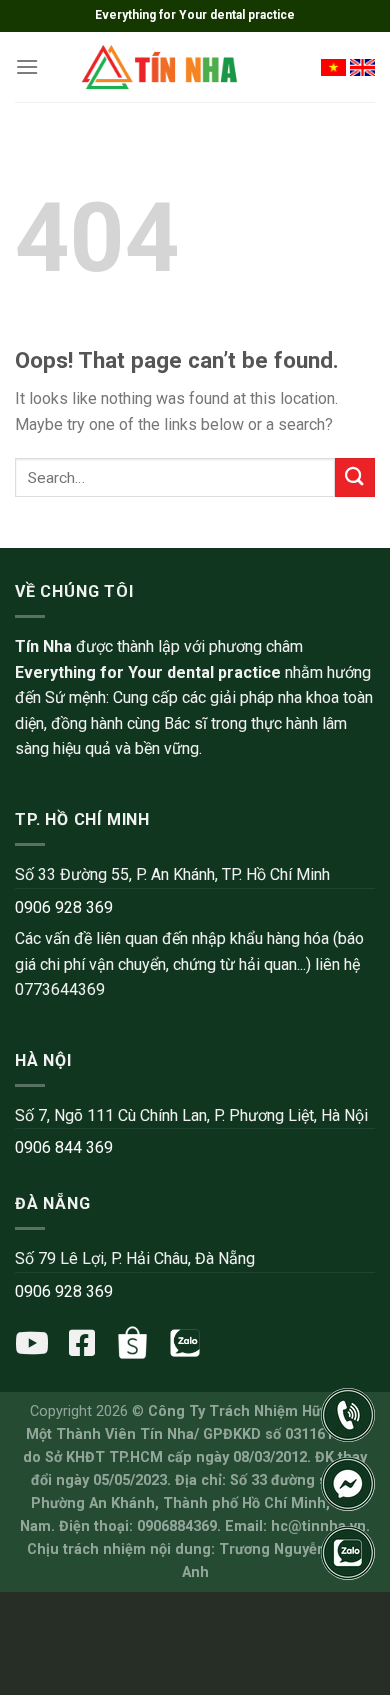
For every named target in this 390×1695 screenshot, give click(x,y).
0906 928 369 (64, 907)
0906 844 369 (64, 1147)
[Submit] (355, 477)
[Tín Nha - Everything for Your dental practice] (161, 67)
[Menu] (27, 66)
